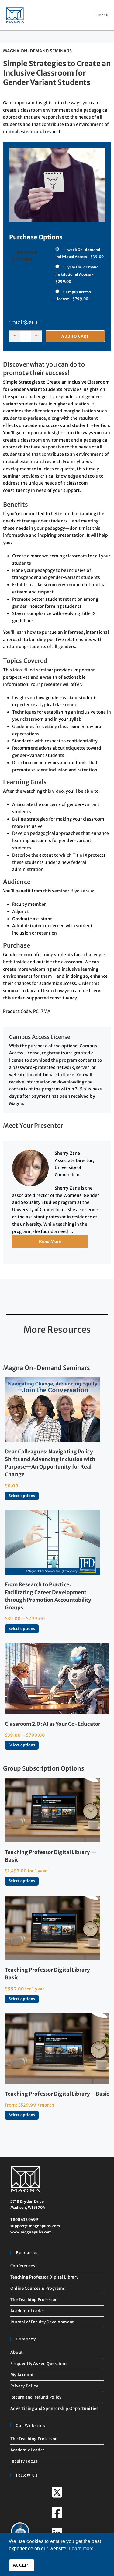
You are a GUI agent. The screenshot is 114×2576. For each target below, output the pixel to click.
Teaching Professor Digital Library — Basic (51, 1856)
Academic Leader (27, 2311)
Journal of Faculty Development (42, 2322)
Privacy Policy (24, 2386)
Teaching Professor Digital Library (44, 2277)
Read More (50, 1241)
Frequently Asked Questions (39, 2364)
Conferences (23, 2266)
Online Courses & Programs (38, 2288)
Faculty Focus (24, 2461)
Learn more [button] (81, 2549)
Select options (22, 1496)
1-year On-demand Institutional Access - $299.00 (77, 274)
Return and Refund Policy (36, 2397)
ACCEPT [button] (22, 2565)
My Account (22, 2375)
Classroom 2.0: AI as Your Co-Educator (53, 1724)
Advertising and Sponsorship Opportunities (54, 2408)
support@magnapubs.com (35, 2226)
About (17, 2352)
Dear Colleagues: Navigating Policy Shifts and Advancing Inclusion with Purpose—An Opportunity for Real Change (50, 1463)
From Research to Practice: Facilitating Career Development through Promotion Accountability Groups (48, 1596)
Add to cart (75, 336)
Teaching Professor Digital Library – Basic (57, 2094)
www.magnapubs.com (31, 2232)
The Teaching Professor (34, 2300)
